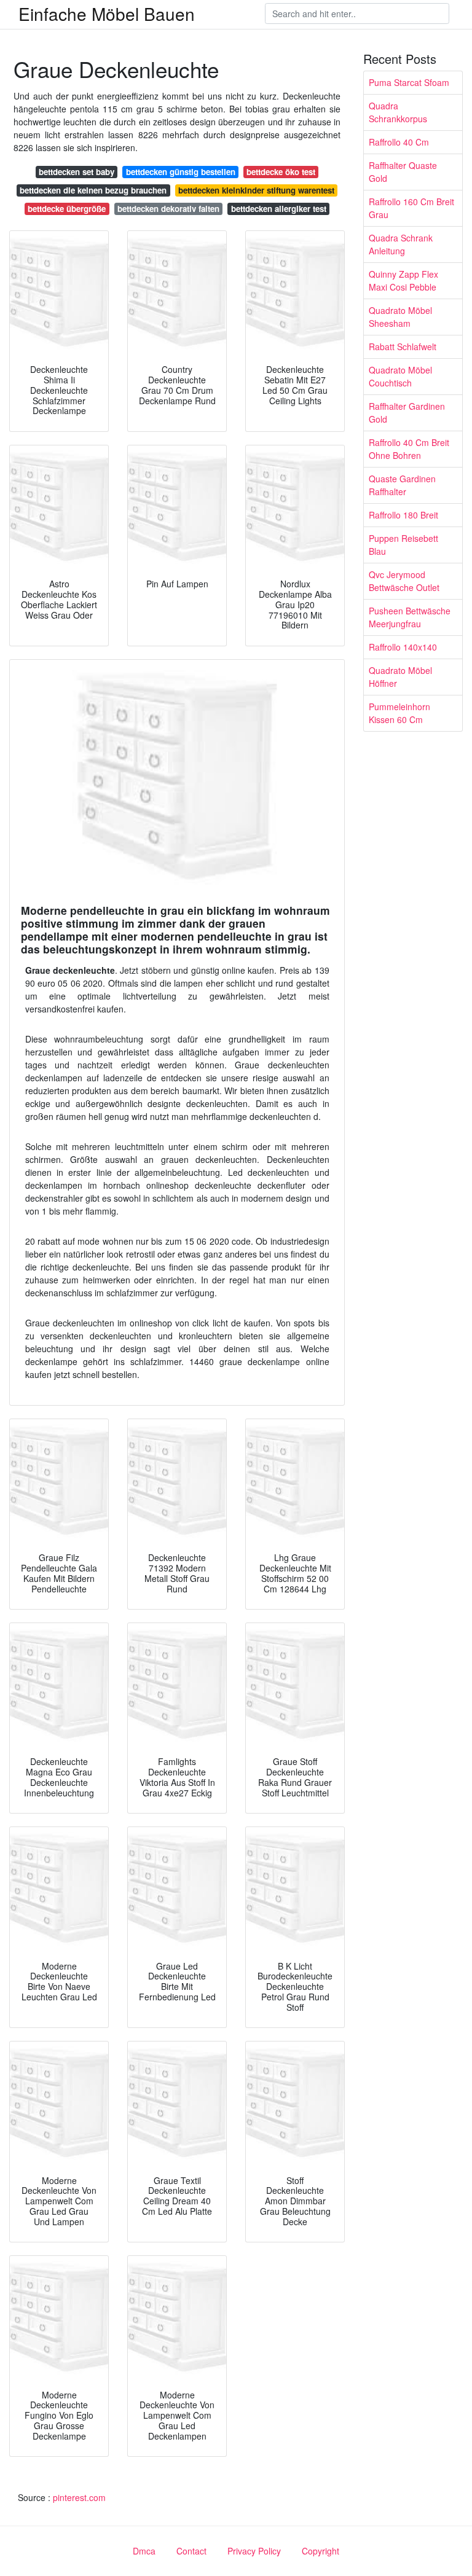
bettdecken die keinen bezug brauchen (93, 190)
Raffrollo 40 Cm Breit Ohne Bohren (409, 449)
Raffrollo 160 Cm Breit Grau (411, 208)
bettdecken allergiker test (279, 209)
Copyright (321, 2551)
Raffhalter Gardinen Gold (407, 413)
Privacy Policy (254, 2551)
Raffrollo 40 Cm (399, 142)
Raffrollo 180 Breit (403, 515)
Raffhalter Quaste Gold (403, 172)
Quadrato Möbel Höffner (400, 677)
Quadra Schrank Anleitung (401, 244)
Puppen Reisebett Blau (403, 545)
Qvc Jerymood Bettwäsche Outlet (404, 581)
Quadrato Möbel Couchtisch (400, 376)
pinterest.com (79, 2497)
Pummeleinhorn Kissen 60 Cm (399, 713)
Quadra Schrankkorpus (398, 112)
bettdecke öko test (281, 172)
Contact (191, 2551)
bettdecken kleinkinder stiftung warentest (256, 190)
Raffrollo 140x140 (403, 647)
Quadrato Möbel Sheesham (400, 317)
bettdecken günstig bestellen (181, 172)
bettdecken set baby (77, 172)
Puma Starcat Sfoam (409, 82)
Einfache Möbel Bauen (107, 14)
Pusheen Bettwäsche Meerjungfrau (410, 617)
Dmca (144, 2551)
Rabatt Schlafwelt (403, 346)
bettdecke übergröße (67, 209)
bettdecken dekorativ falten (168, 209)
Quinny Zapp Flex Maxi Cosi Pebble (403, 280)
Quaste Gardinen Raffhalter (402, 485)
